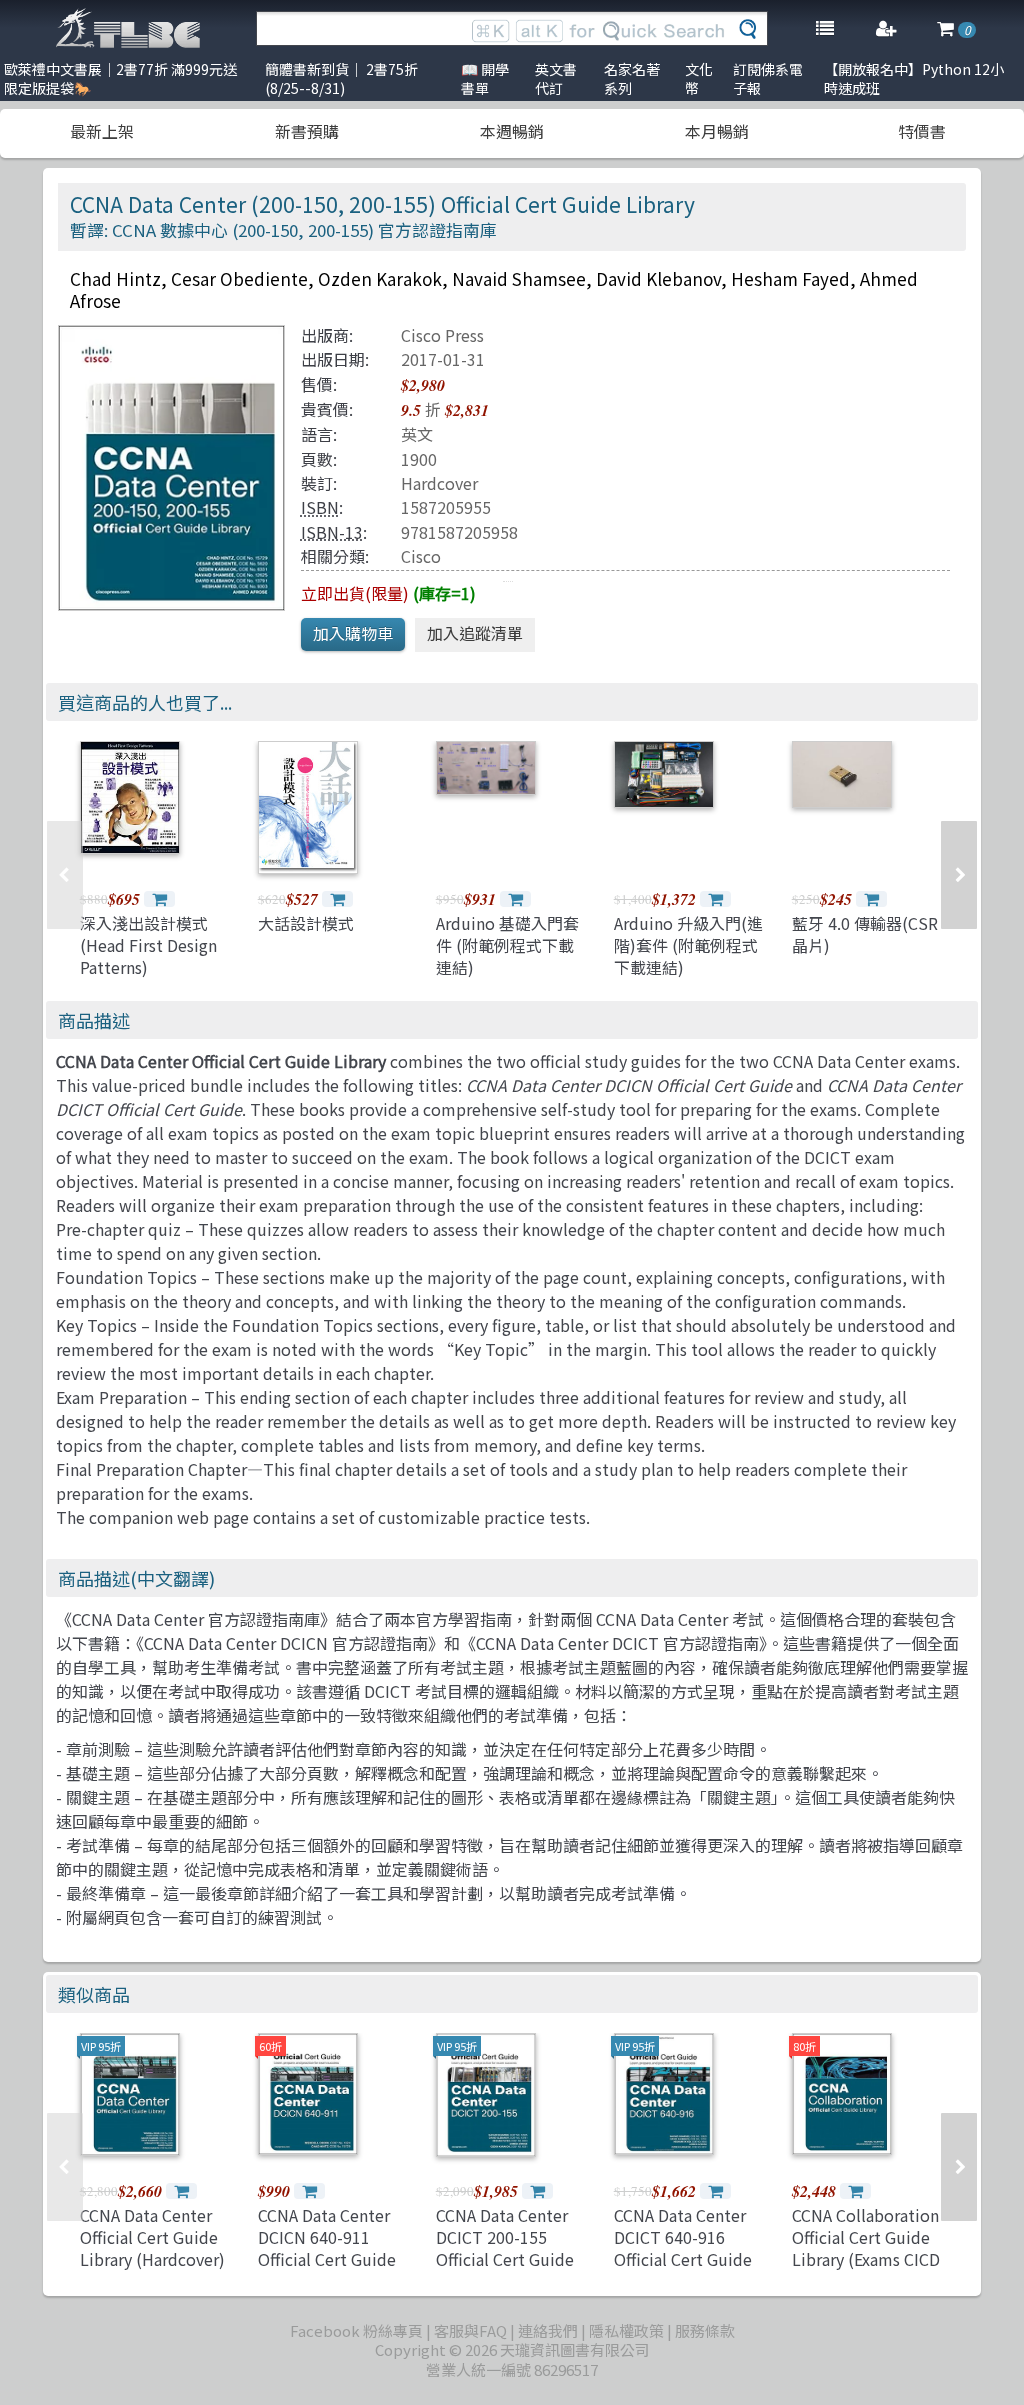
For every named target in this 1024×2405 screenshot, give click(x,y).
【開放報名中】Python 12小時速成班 (914, 78)
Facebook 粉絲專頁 (356, 2330)
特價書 (922, 131)
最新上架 (102, 131)
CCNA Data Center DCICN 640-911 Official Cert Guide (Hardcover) (327, 2248)
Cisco (421, 556)
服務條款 (705, 2330)
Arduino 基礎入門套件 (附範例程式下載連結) (507, 945)
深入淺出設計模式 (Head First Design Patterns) (148, 945)
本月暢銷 (717, 131)
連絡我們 (548, 2330)
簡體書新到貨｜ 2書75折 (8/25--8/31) (341, 78)
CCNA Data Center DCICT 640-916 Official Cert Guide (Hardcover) (683, 2248)
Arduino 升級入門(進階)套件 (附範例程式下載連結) (688, 945)
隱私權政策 (626, 2330)
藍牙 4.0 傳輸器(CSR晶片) (865, 934)
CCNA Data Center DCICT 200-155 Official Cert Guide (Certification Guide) (505, 2260)
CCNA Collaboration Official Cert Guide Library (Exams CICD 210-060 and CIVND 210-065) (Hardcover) (866, 2271)
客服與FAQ (470, 2330)
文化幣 (699, 78)
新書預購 (307, 131)
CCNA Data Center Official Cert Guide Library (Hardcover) (152, 2237)
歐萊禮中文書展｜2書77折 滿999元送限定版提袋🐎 (120, 78)
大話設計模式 (306, 923)
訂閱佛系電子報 (768, 78)
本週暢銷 (512, 131)
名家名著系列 (632, 78)
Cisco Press (442, 335)
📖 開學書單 (485, 78)
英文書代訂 (556, 78)
